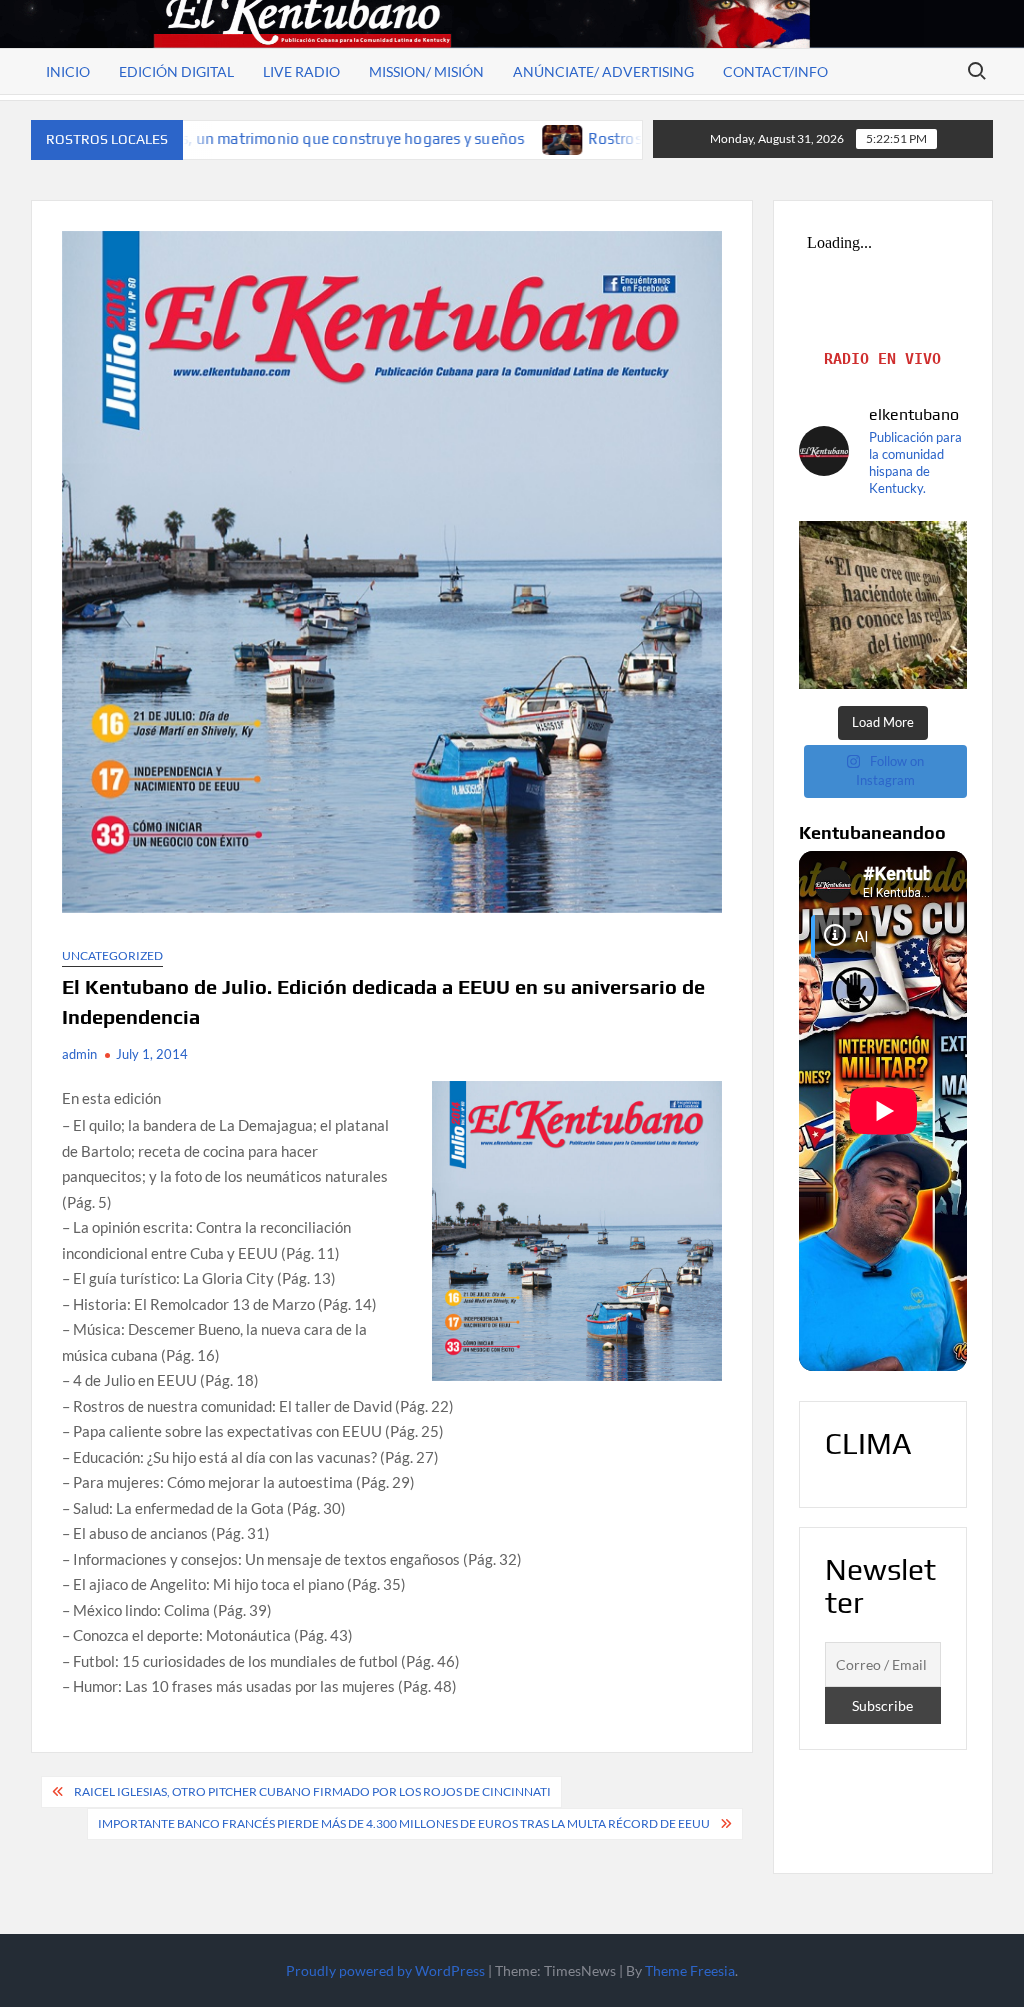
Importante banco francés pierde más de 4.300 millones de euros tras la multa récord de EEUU (404, 1823)
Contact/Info (775, 71)
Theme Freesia (690, 1970)
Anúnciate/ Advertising (603, 71)
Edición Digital (176, 71)
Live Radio (301, 71)
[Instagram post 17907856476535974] (883, 605)
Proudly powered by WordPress (385, 1970)
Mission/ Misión (426, 71)
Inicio (68, 71)
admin (79, 1054)
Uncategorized (112, 955)
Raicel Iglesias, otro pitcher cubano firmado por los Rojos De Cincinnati (312, 1791)
